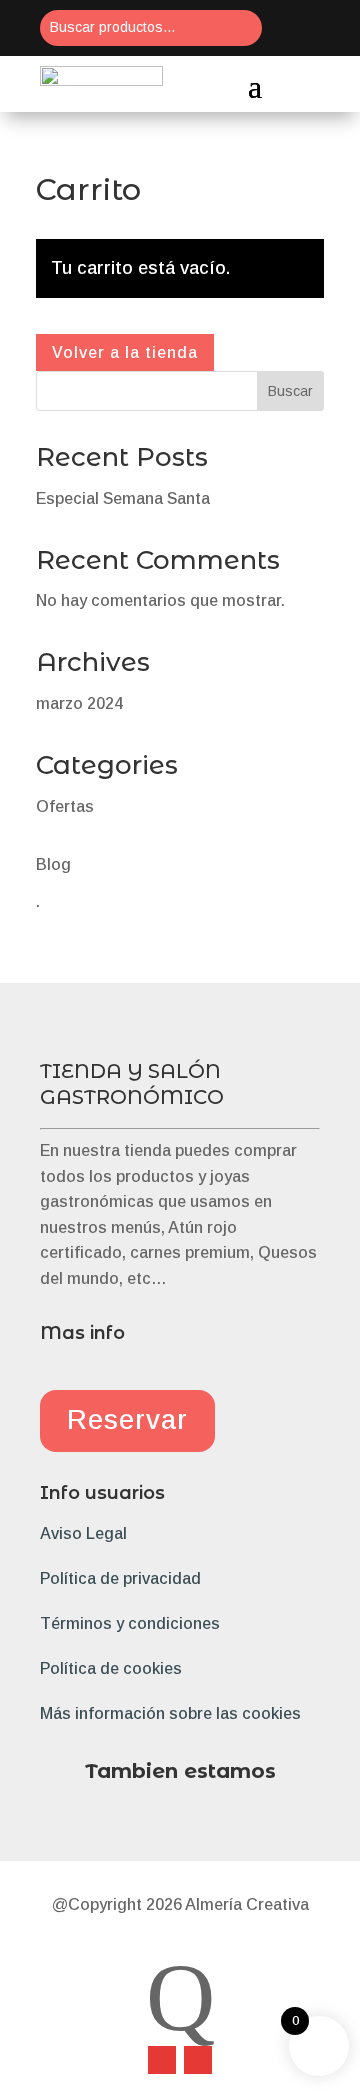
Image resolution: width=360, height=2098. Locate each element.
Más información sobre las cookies (170, 1713)
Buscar (290, 391)
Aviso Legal (83, 1533)
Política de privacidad (120, 1578)
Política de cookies (111, 1668)
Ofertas (65, 806)
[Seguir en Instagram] (198, 2060)
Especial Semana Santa (123, 498)
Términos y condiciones (130, 1623)
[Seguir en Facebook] (162, 2060)
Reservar (127, 1420)
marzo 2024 (79, 703)
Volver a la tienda (125, 352)
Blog (53, 864)
